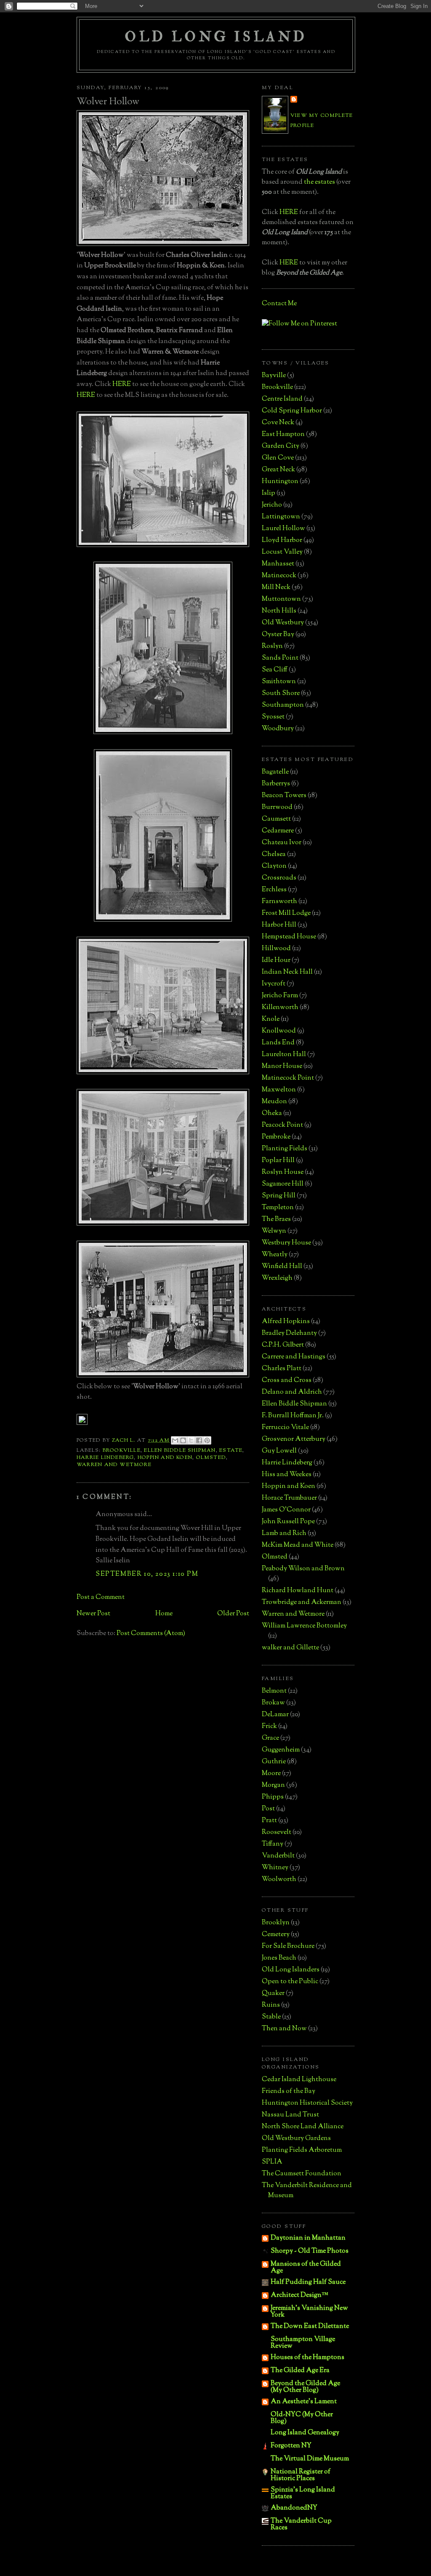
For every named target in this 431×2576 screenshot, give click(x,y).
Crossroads (279, 878)
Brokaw (273, 1703)
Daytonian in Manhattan (308, 2238)
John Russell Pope (288, 1522)
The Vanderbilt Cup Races (301, 2524)
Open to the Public (290, 1982)
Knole (271, 1019)
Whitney (275, 1868)
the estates (319, 182)
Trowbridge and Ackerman (302, 1602)
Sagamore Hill (283, 1184)
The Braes (276, 1219)
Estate (231, 1450)
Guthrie (274, 1762)
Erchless (274, 890)
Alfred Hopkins (286, 1322)
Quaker (273, 1993)
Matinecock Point (288, 1078)
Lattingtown (281, 517)
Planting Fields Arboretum (302, 2150)
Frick (269, 1727)
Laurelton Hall (284, 1055)
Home (164, 1614)
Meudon (274, 1102)
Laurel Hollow (283, 529)
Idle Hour (276, 960)
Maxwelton (279, 1090)
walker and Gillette (290, 1648)
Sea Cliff (275, 670)
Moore (271, 1774)
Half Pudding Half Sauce (308, 2282)
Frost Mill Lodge (286, 913)
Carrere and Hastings (294, 1357)
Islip (269, 493)
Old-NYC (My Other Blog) (302, 2418)
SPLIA (272, 2162)
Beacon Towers (284, 796)
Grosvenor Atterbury (294, 1439)
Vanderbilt (278, 1856)
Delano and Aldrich (292, 1392)
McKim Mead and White (298, 1545)
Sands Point (280, 658)
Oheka (272, 1114)
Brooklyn (276, 1923)
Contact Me (279, 304)
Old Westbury (283, 623)
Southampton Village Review (303, 2343)
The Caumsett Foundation (302, 2174)
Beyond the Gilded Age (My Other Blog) (305, 2387)
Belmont (274, 1691)
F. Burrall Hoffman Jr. (293, 1416)
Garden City (281, 446)
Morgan (273, 1785)
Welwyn (274, 1231)
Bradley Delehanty (289, 1333)
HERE (122, 384)
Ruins (271, 2005)
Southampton (283, 705)
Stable (271, 2017)
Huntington (280, 482)
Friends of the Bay (289, 2091)
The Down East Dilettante (310, 2326)
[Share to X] (191, 1440)
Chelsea (274, 855)
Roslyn (272, 646)
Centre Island (282, 399)
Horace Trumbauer (289, 1498)
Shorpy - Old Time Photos (310, 2251)
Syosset (273, 717)
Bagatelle (275, 772)
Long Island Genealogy (305, 2433)
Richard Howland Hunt (298, 1591)
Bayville (274, 376)
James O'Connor (286, 1510)
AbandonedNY (294, 2508)
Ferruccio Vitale (285, 1428)
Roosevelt (277, 1832)
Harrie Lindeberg (105, 1458)
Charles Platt (282, 1369)
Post (268, 1809)
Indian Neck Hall (287, 972)
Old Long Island (216, 37)
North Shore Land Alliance (303, 2127)
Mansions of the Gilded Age (306, 2268)
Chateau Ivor (282, 843)
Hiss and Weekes (287, 1475)
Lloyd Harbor (282, 540)
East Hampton (283, 435)
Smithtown (279, 682)
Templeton (278, 1208)
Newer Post (93, 1614)
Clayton (274, 866)
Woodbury (278, 729)
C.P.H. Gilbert (283, 1345)
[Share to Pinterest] (207, 1440)
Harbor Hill (279, 925)
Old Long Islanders (291, 1970)
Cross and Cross (287, 1380)
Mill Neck (276, 588)
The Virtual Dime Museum (310, 2459)
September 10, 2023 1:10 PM (147, 1574)
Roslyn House (283, 1172)
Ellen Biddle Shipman (180, 1450)
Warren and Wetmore (114, 1465)
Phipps (273, 1797)
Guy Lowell (279, 1451)
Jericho (272, 505)
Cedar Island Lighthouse (299, 2080)
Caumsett (276, 819)
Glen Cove (278, 458)
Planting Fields (285, 1149)
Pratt (269, 1821)
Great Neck (278, 470)
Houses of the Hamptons (307, 2358)
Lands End (278, 1043)
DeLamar (275, 1715)
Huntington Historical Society (307, 2103)
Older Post (233, 1614)
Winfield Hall (282, 1267)
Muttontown (281, 599)
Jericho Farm (280, 996)
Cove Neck (278, 423)
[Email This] (175, 1440)
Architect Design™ (299, 2295)
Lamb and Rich (284, 1534)
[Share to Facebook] (199, 1440)
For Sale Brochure (288, 1946)
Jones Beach (279, 1958)
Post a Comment (101, 1597)
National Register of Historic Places (301, 2475)
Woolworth (279, 1880)
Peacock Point (282, 1125)
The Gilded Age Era (300, 2371)
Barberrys (276, 784)
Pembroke (276, 1137)
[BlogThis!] (183, 1440)
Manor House (282, 1066)
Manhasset (278, 564)
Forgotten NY (291, 2446)
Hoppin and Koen (165, 1458)
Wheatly (275, 1255)
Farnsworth (279, 902)
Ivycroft (274, 984)
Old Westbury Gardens (296, 2139)
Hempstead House (289, 937)
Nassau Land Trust (290, 2115)
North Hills (279, 611)
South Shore (281, 694)
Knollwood (279, 1031)
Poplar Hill (278, 1161)
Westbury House (286, 1243)
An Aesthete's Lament (304, 2402)
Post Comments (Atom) (151, 1634)
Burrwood (277, 807)
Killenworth (280, 1008)
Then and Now (284, 2029)
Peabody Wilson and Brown (303, 1569)
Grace (270, 1738)
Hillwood (276, 949)
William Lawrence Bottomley (304, 1626)
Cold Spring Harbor (292, 411)
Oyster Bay (278, 635)
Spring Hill (279, 1196)
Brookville (122, 1450)
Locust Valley (282, 552)
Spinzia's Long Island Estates (303, 2493)
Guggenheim (281, 1750)
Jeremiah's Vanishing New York (309, 2312)
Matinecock (279, 576)
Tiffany (273, 1844)
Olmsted (211, 1458)
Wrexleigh (277, 1278)
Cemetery (276, 1935)
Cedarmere (278, 831)
